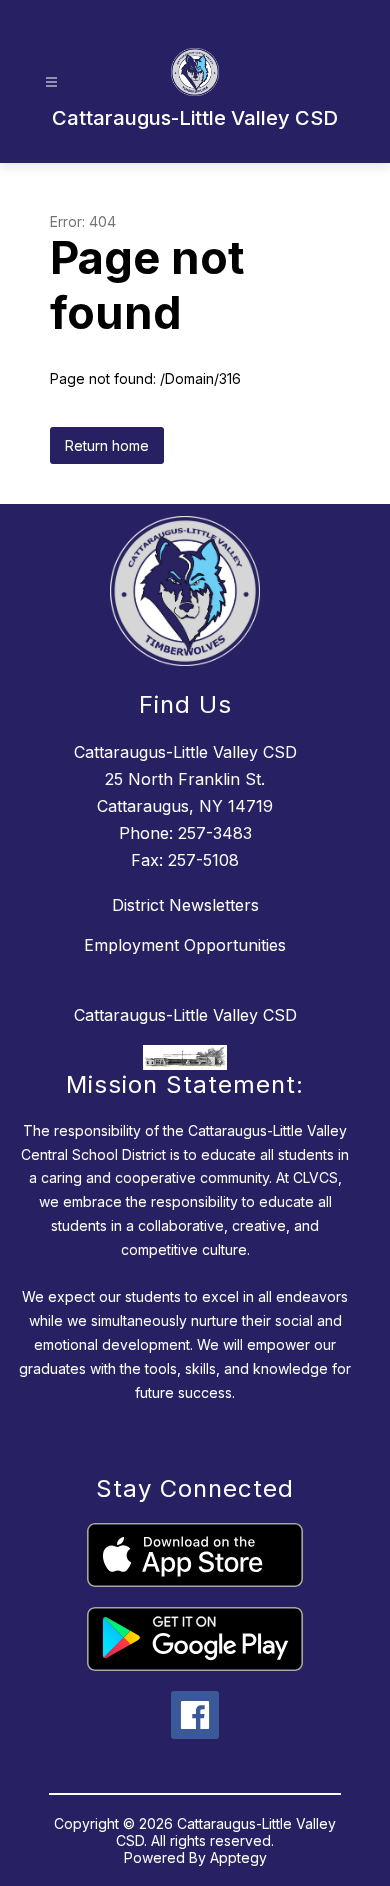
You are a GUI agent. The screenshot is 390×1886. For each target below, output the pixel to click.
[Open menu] (51, 82)
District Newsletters (185, 905)
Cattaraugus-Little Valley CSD (185, 1015)
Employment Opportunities (185, 945)
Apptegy (238, 1857)
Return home (107, 445)
